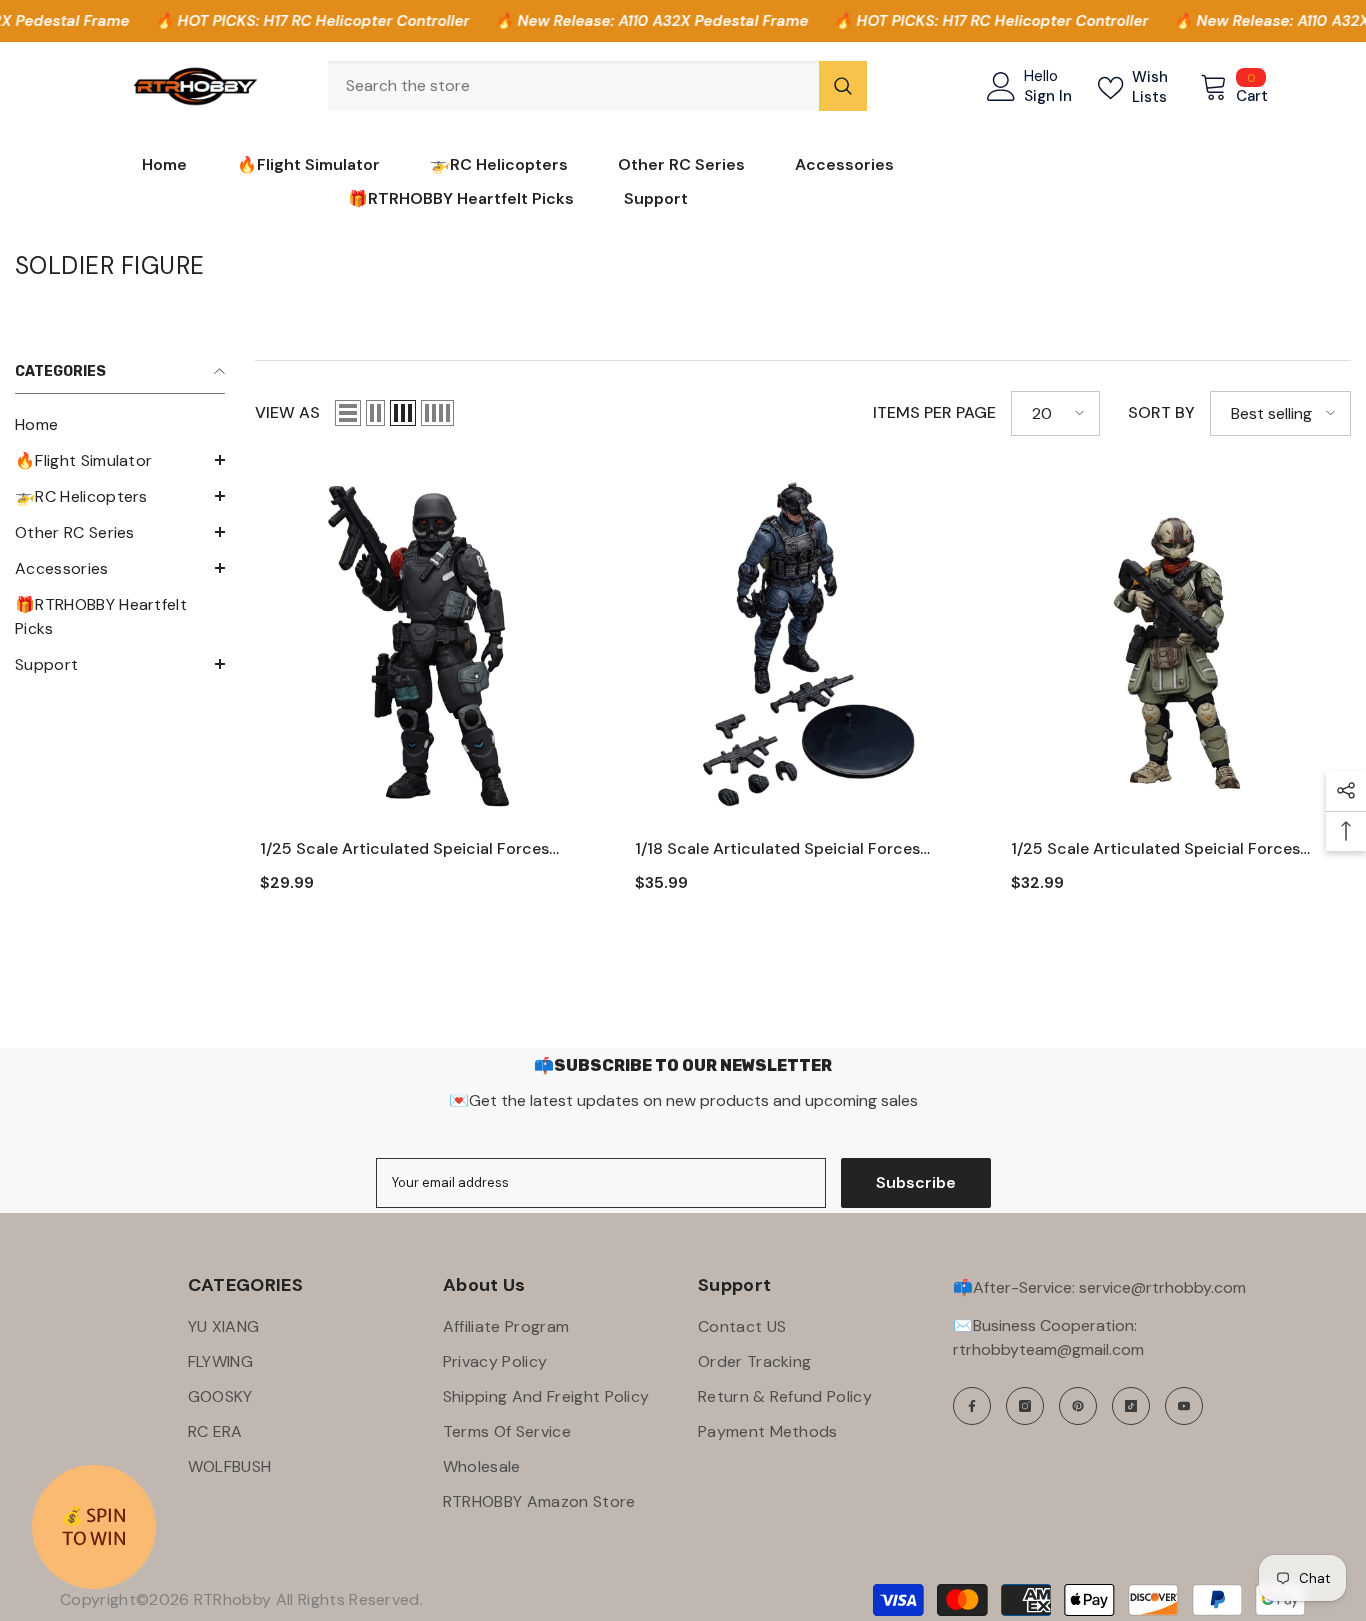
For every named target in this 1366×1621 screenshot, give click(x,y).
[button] (120, 568)
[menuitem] (120, 425)
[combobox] (573, 86)
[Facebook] (972, 1406)
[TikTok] (1131, 1406)
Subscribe (916, 1182)
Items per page (934, 412)
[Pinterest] (1078, 1406)
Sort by (1161, 412)
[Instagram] (1025, 1406)
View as (287, 412)
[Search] (597, 86)
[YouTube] (1184, 1406)
